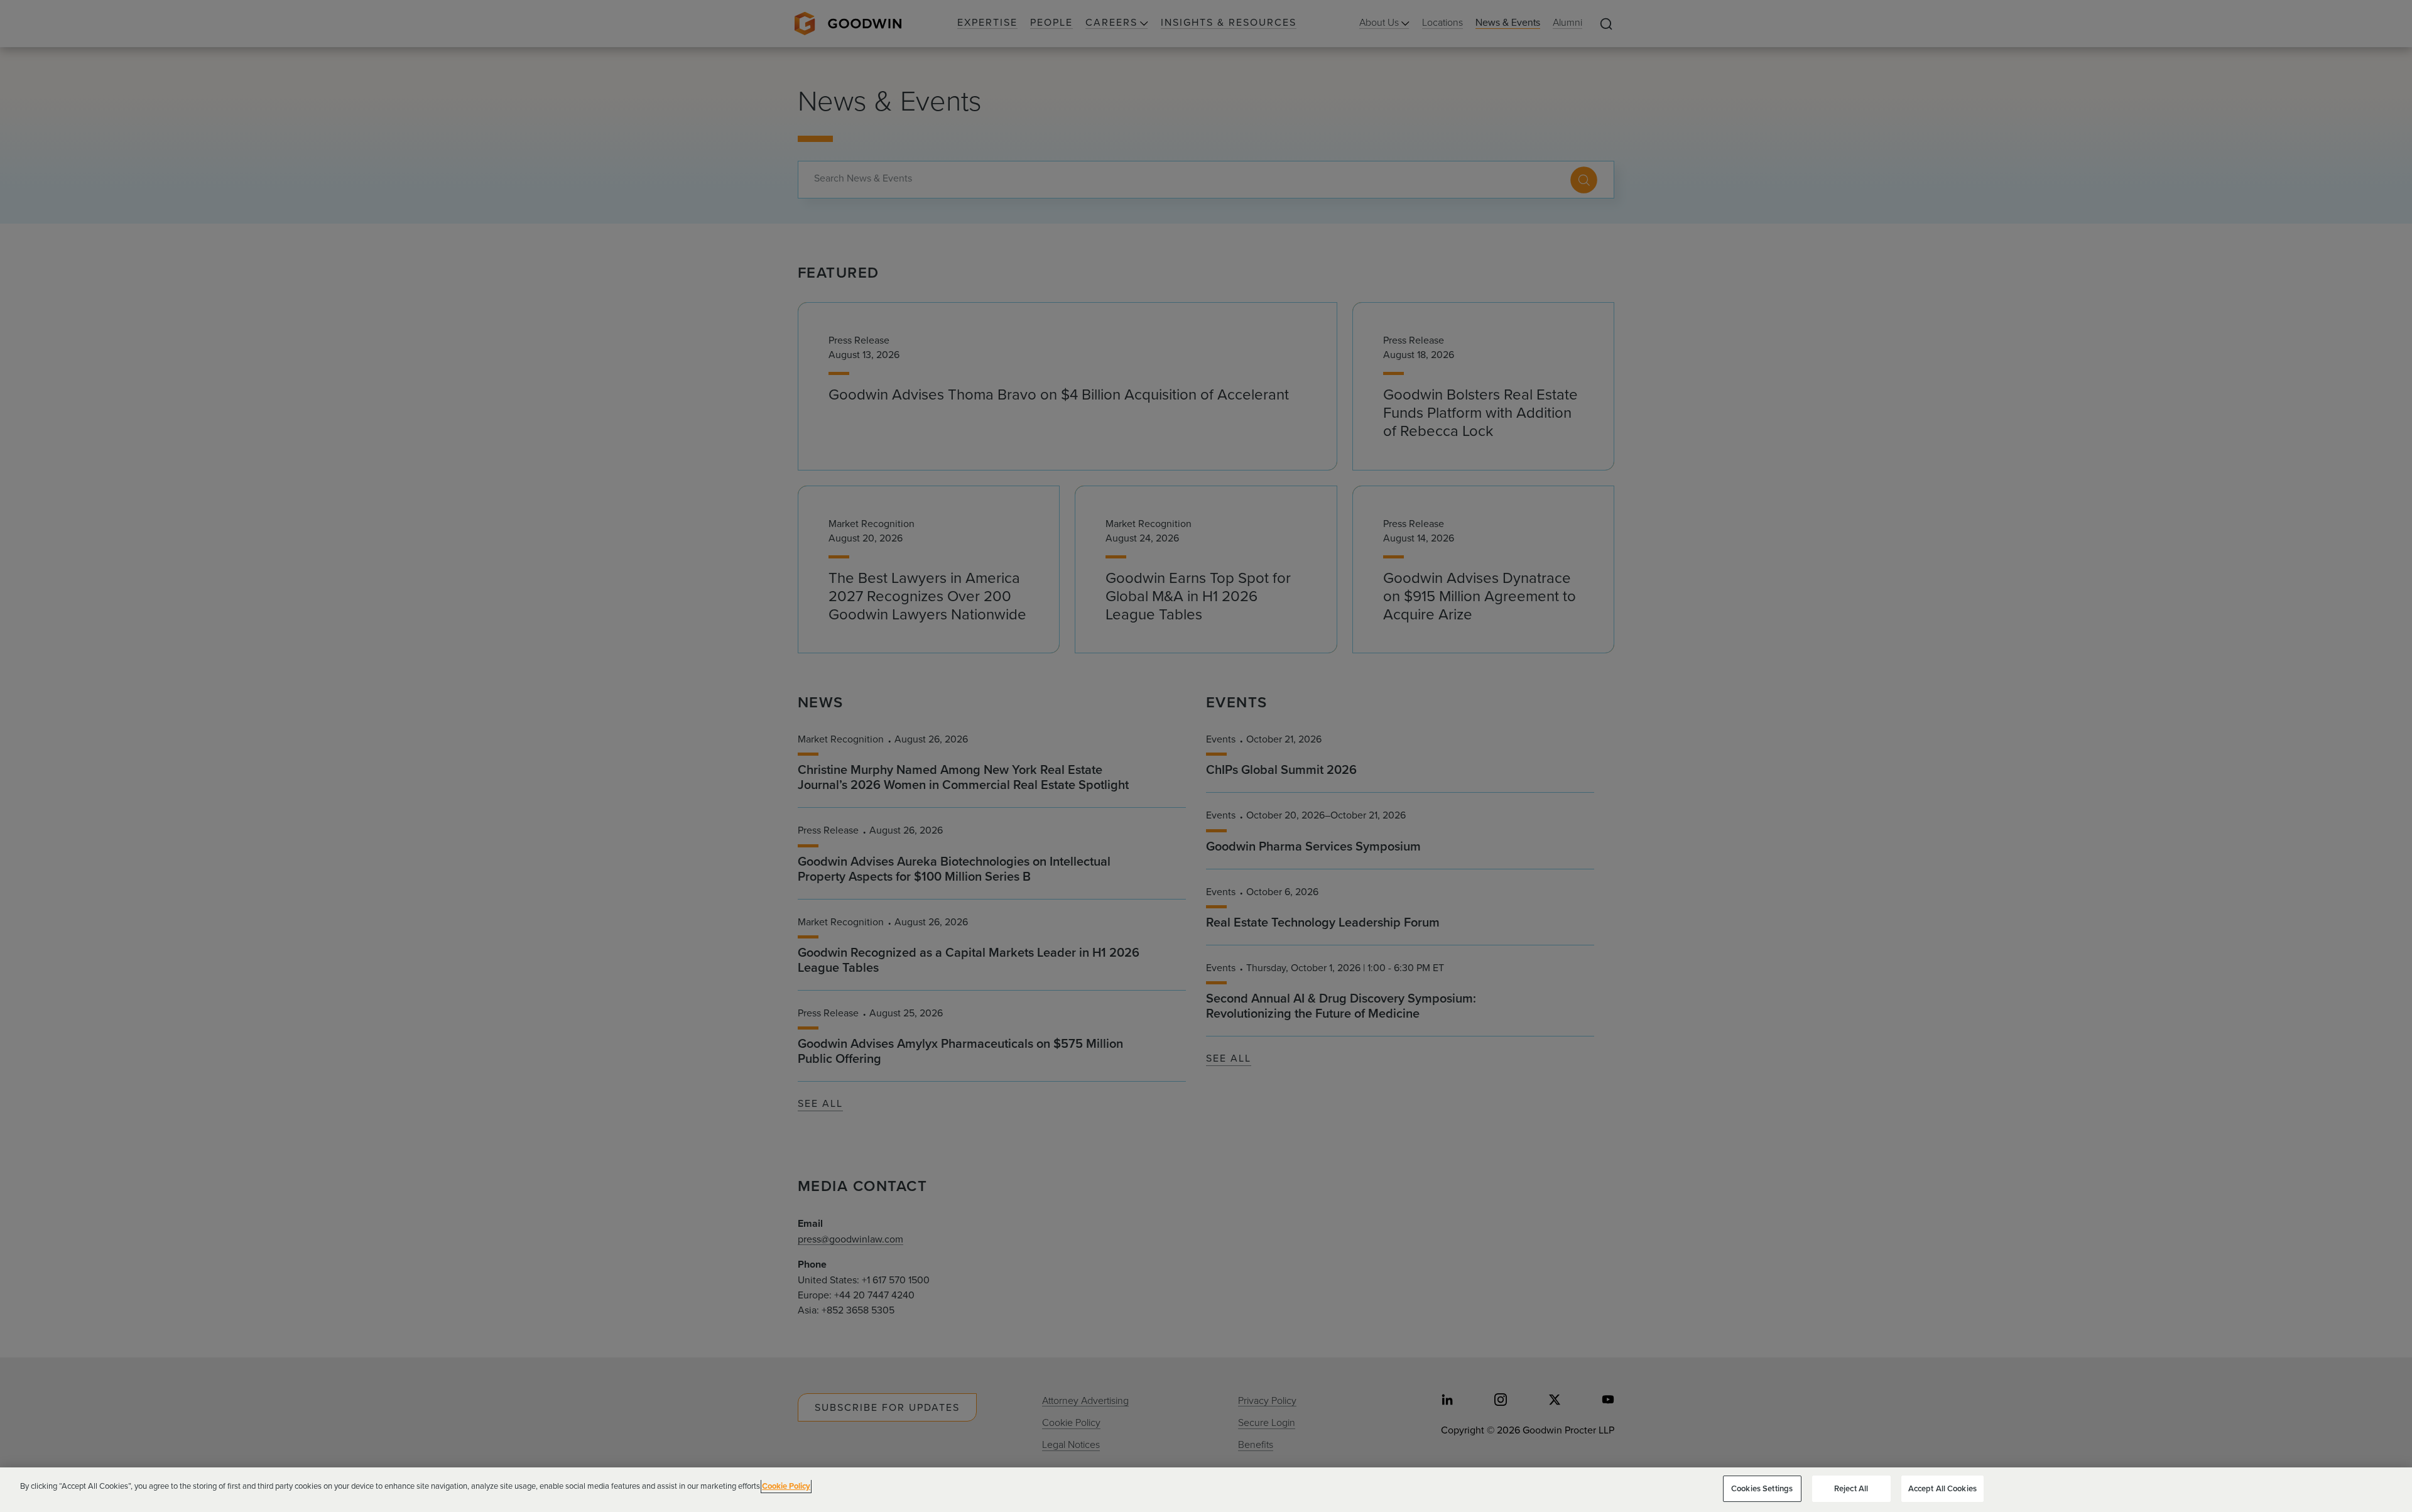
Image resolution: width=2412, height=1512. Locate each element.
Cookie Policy (786, 1486)
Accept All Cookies (1942, 1488)
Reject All (1851, 1488)
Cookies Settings (1762, 1488)
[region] (1206, 1490)
